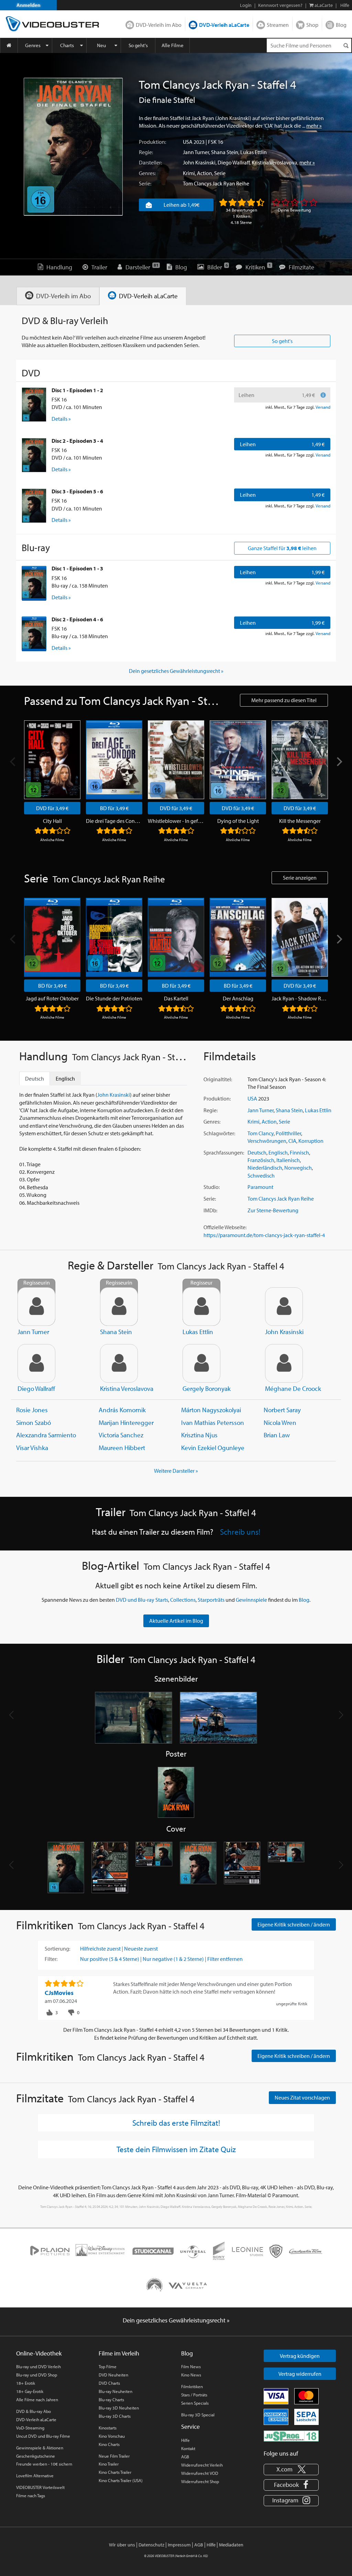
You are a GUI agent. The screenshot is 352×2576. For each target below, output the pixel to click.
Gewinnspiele (251, 1600)
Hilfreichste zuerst (100, 1949)
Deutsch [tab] (35, 1078)
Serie (220, 173)
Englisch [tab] (65, 1078)
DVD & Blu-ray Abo (34, 2411)
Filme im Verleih (119, 2353)
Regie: (146, 152)
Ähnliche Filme (52, 840)
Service (190, 2427)
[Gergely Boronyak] (201, 1363)
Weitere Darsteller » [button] (176, 1471)
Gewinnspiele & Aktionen (40, 2448)
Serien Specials (195, 2403)
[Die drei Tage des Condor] (114, 760)
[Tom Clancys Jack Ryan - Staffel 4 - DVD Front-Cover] (66, 1868)
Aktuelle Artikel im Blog (176, 1621)
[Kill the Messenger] (300, 760)
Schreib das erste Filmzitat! (176, 2123)
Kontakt (188, 2448)
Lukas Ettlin (254, 152)
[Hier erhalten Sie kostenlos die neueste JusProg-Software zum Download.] (291, 2436)
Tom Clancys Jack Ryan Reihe (216, 183)
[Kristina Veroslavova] (119, 1363)
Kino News (191, 2375)
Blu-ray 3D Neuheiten (119, 2408)
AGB (185, 2457)
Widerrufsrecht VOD (200, 2473)
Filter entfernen (225, 1959)
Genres (33, 45)
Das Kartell (176, 998)
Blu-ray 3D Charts (115, 2416)
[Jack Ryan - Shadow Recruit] (300, 937)
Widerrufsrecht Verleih (202, 2465)
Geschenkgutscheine (36, 2456)
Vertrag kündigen (300, 2356)
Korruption (311, 1141)
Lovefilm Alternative (35, 2476)
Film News (191, 2366)
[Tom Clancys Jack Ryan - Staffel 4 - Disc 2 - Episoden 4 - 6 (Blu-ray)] (34, 634)
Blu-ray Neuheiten (115, 2391)
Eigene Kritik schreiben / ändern (294, 1924)
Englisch (278, 1152)
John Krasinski (199, 162)
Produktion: (152, 142)
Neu (101, 45)
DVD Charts (109, 2383)
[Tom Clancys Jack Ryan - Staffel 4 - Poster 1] (176, 1793)
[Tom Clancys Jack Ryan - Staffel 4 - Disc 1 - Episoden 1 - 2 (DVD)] (34, 405)
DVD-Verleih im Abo (159, 25)
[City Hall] (52, 760)
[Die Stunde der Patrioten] (114, 937)
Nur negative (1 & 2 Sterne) (173, 1959)
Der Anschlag (238, 998)
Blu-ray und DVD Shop (37, 2375)
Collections (183, 1600)
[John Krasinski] (284, 1307)
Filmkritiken (192, 2386)
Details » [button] (61, 419)
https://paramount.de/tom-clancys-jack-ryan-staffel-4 (264, 1235)
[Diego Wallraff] (36, 1363)
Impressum (179, 2545)
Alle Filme (173, 45)
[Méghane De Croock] (284, 1363)
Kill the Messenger (300, 821)
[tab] (58, 296)
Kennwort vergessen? (280, 5)
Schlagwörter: (219, 1133)
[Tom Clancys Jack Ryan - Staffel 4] (73, 147)
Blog (341, 25)
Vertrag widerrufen (300, 2374)
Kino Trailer (109, 2464)
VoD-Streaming (30, 2428)
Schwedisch (261, 1176)
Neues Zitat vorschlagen (302, 2097)
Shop (312, 25)
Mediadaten (231, 2545)
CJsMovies (59, 1993)
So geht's (138, 45)
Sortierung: (57, 1949)
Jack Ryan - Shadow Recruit (300, 998)
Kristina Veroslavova (274, 162)
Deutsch (257, 1152)
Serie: (145, 183)
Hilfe (185, 2440)
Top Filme (108, 2366)
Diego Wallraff (234, 162)
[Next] (339, 762)
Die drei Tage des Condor (114, 821)
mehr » (314, 126)
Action (205, 173)
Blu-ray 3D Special (198, 2415)
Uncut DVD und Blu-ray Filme (43, 2436)
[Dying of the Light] (238, 760)
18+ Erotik (26, 2383)
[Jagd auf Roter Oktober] (52, 937)
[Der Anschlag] (238, 937)
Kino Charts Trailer (115, 2472)
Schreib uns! (240, 1532)
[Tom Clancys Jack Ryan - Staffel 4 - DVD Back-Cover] (110, 1868)
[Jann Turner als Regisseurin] (36, 1307)
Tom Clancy (261, 1133)
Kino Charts (109, 2444)
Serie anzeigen (300, 878)
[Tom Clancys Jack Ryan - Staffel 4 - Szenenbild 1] (134, 1718)
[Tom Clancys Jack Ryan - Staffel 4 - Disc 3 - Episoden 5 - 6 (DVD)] (34, 506)
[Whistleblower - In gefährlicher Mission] (176, 760)
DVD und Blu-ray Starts (142, 1600)
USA (188, 142)
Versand (323, 407)
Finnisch (299, 1152)
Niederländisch (265, 1168)
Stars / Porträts (194, 2395)
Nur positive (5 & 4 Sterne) (110, 1959)
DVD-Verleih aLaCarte (224, 25)
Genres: (147, 173)
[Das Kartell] (176, 937)
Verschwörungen (267, 1141)
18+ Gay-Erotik (30, 2391)
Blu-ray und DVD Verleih (38, 2366)
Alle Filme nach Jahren (37, 2400)
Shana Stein (225, 152)
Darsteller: (150, 162)
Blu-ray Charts (111, 2400)
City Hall (52, 821)
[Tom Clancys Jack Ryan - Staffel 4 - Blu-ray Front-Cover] (198, 1868)
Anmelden (29, 5)
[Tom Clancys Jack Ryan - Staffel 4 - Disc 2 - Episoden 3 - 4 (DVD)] (34, 455)
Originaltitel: (218, 1079)
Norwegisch (298, 1168)
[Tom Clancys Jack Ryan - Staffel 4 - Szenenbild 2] (218, 1718)
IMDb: (210, 1210)
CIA (292, 1141)
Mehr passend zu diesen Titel (284, 700)
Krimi (189, 173)
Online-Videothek (39, 2353)
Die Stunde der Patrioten (114, 998)
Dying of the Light (238, 821)
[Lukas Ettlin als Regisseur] (201, 1307)
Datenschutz (151, 2545)
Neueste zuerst (141, 1949)
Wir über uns (122, 2545)
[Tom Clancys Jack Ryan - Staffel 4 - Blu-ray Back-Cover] (242, 1868)
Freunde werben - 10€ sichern (44, 2464)
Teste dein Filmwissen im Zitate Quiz (176, 2149)
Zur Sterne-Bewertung (273, 1210)
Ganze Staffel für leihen (282, 548)
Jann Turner (196, 152)
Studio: (212, 1187)
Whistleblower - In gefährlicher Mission (176, 821)
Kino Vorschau (112, 2436)
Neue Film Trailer (114, 2456)
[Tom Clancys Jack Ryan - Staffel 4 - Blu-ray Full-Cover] (286, 1868)
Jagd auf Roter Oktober (52, 998)
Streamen (278, 25)
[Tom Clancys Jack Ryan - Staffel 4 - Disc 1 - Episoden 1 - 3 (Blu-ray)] (34, 583)
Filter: (51, 1959)
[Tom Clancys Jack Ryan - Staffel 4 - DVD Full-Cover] (154, 1868)
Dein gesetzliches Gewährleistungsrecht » (176, 671)
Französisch (261, 1160)
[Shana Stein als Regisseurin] (119, 1307)
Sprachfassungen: (224, 1152)
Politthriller (288, 1133)
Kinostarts (108, 2428)
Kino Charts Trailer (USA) (121, 2480)
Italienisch (288, 1160)
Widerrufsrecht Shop (200, 2481)
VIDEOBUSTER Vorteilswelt (40, 2487)
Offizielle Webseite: (225, 1227)
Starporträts (211, 1600)
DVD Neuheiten (113, 2375)
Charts (67, 45)
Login (246, 5)
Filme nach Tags (31, 2495)
